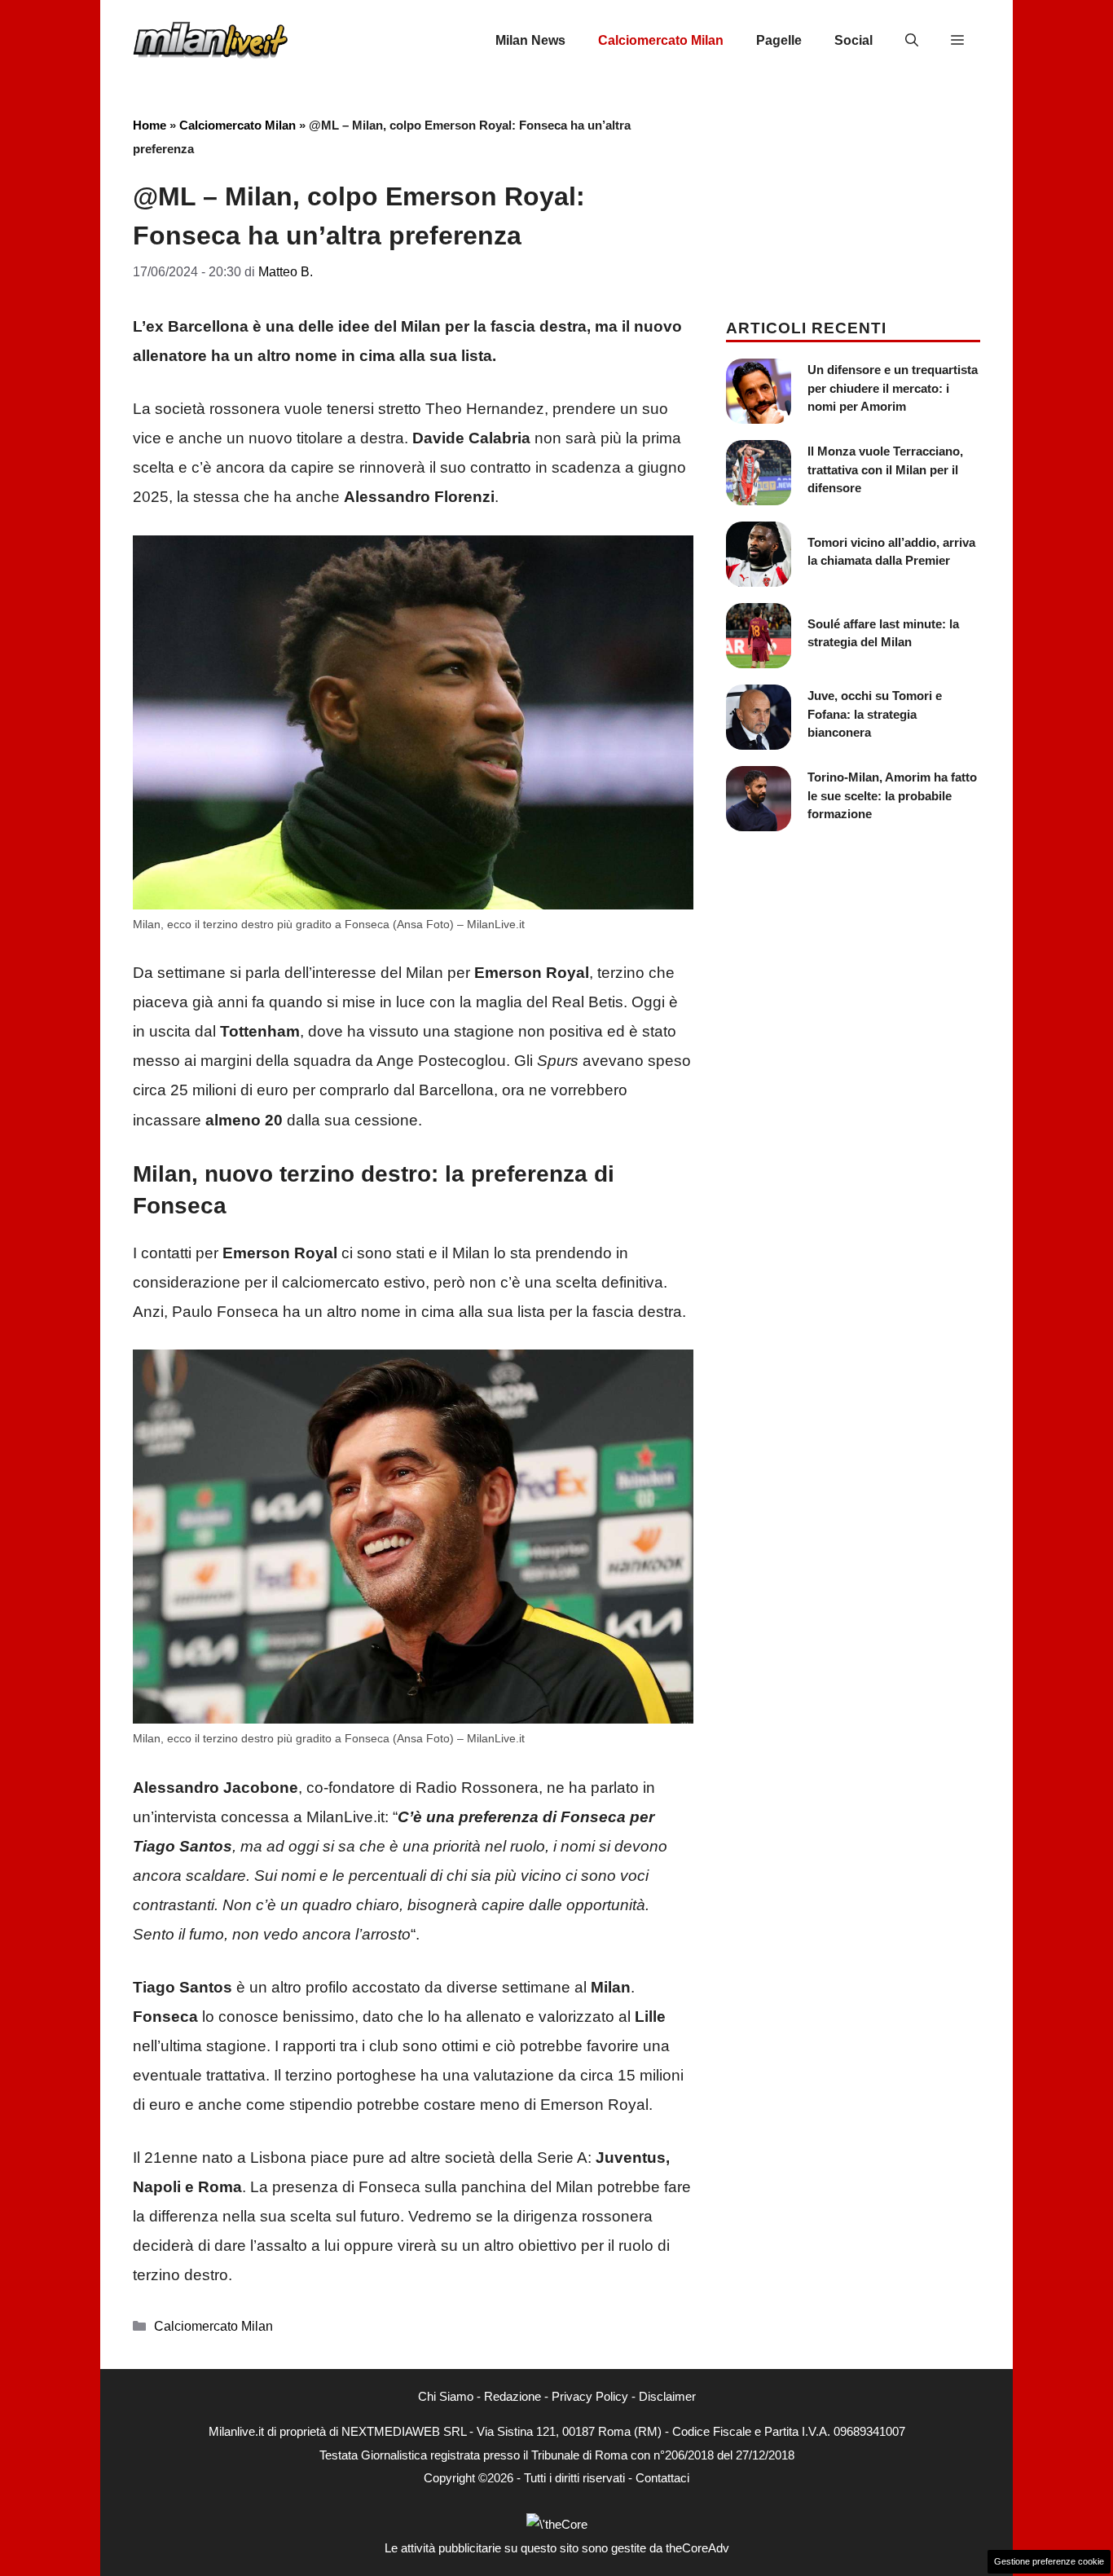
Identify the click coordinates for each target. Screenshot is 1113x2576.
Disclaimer (667, 2396)
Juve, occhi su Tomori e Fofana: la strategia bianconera (875, 714)
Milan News (530, 40)
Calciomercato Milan (661, 40)
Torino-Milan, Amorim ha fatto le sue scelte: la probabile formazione (892, 795)
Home (150, 125)
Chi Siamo (446, 2396)
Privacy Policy (590, 2396)
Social (853, 40)
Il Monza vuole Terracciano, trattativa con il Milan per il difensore (885, 469)
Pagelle (779, 40)
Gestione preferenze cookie (1049, 2561)
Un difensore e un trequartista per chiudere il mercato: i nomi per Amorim (893, 388)
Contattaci (662, 2478)
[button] (912, 41)
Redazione (513, 2396)
